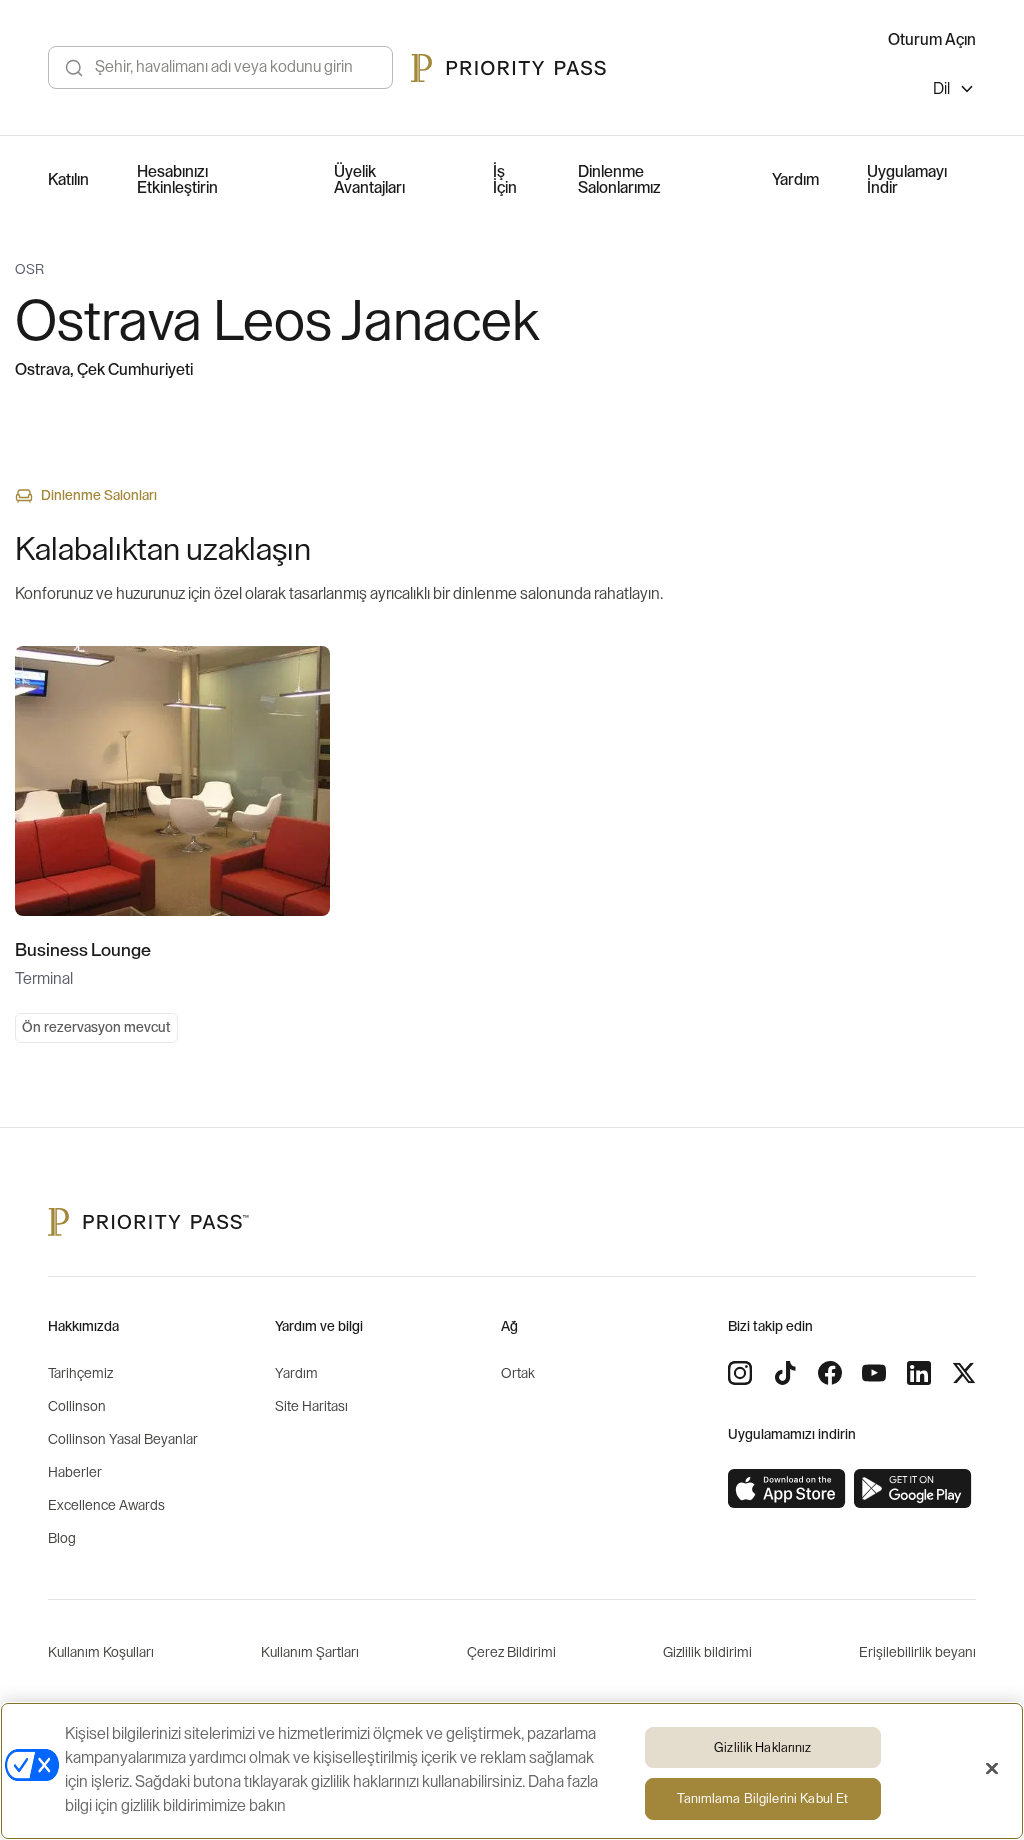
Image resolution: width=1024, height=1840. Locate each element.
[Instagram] (740, 1373)
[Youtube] (874, 1373)
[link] (787, 1489)
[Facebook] (830, 1373)
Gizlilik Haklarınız (762, 1747)
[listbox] (954, 91)
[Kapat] (992, 1768)
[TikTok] (785, 1373)
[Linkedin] (919, 1373)
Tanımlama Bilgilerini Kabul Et (762, 1798)
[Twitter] (964, 1373)
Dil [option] (941, 89)
